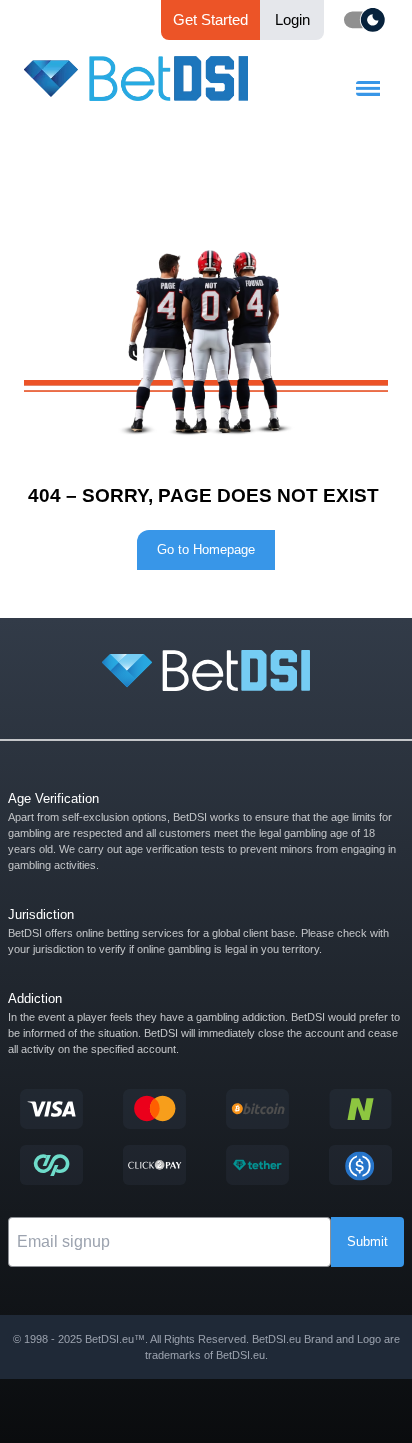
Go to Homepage (206, 549)
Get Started (210, 19)
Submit (367, 1241)
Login (292, 19)
